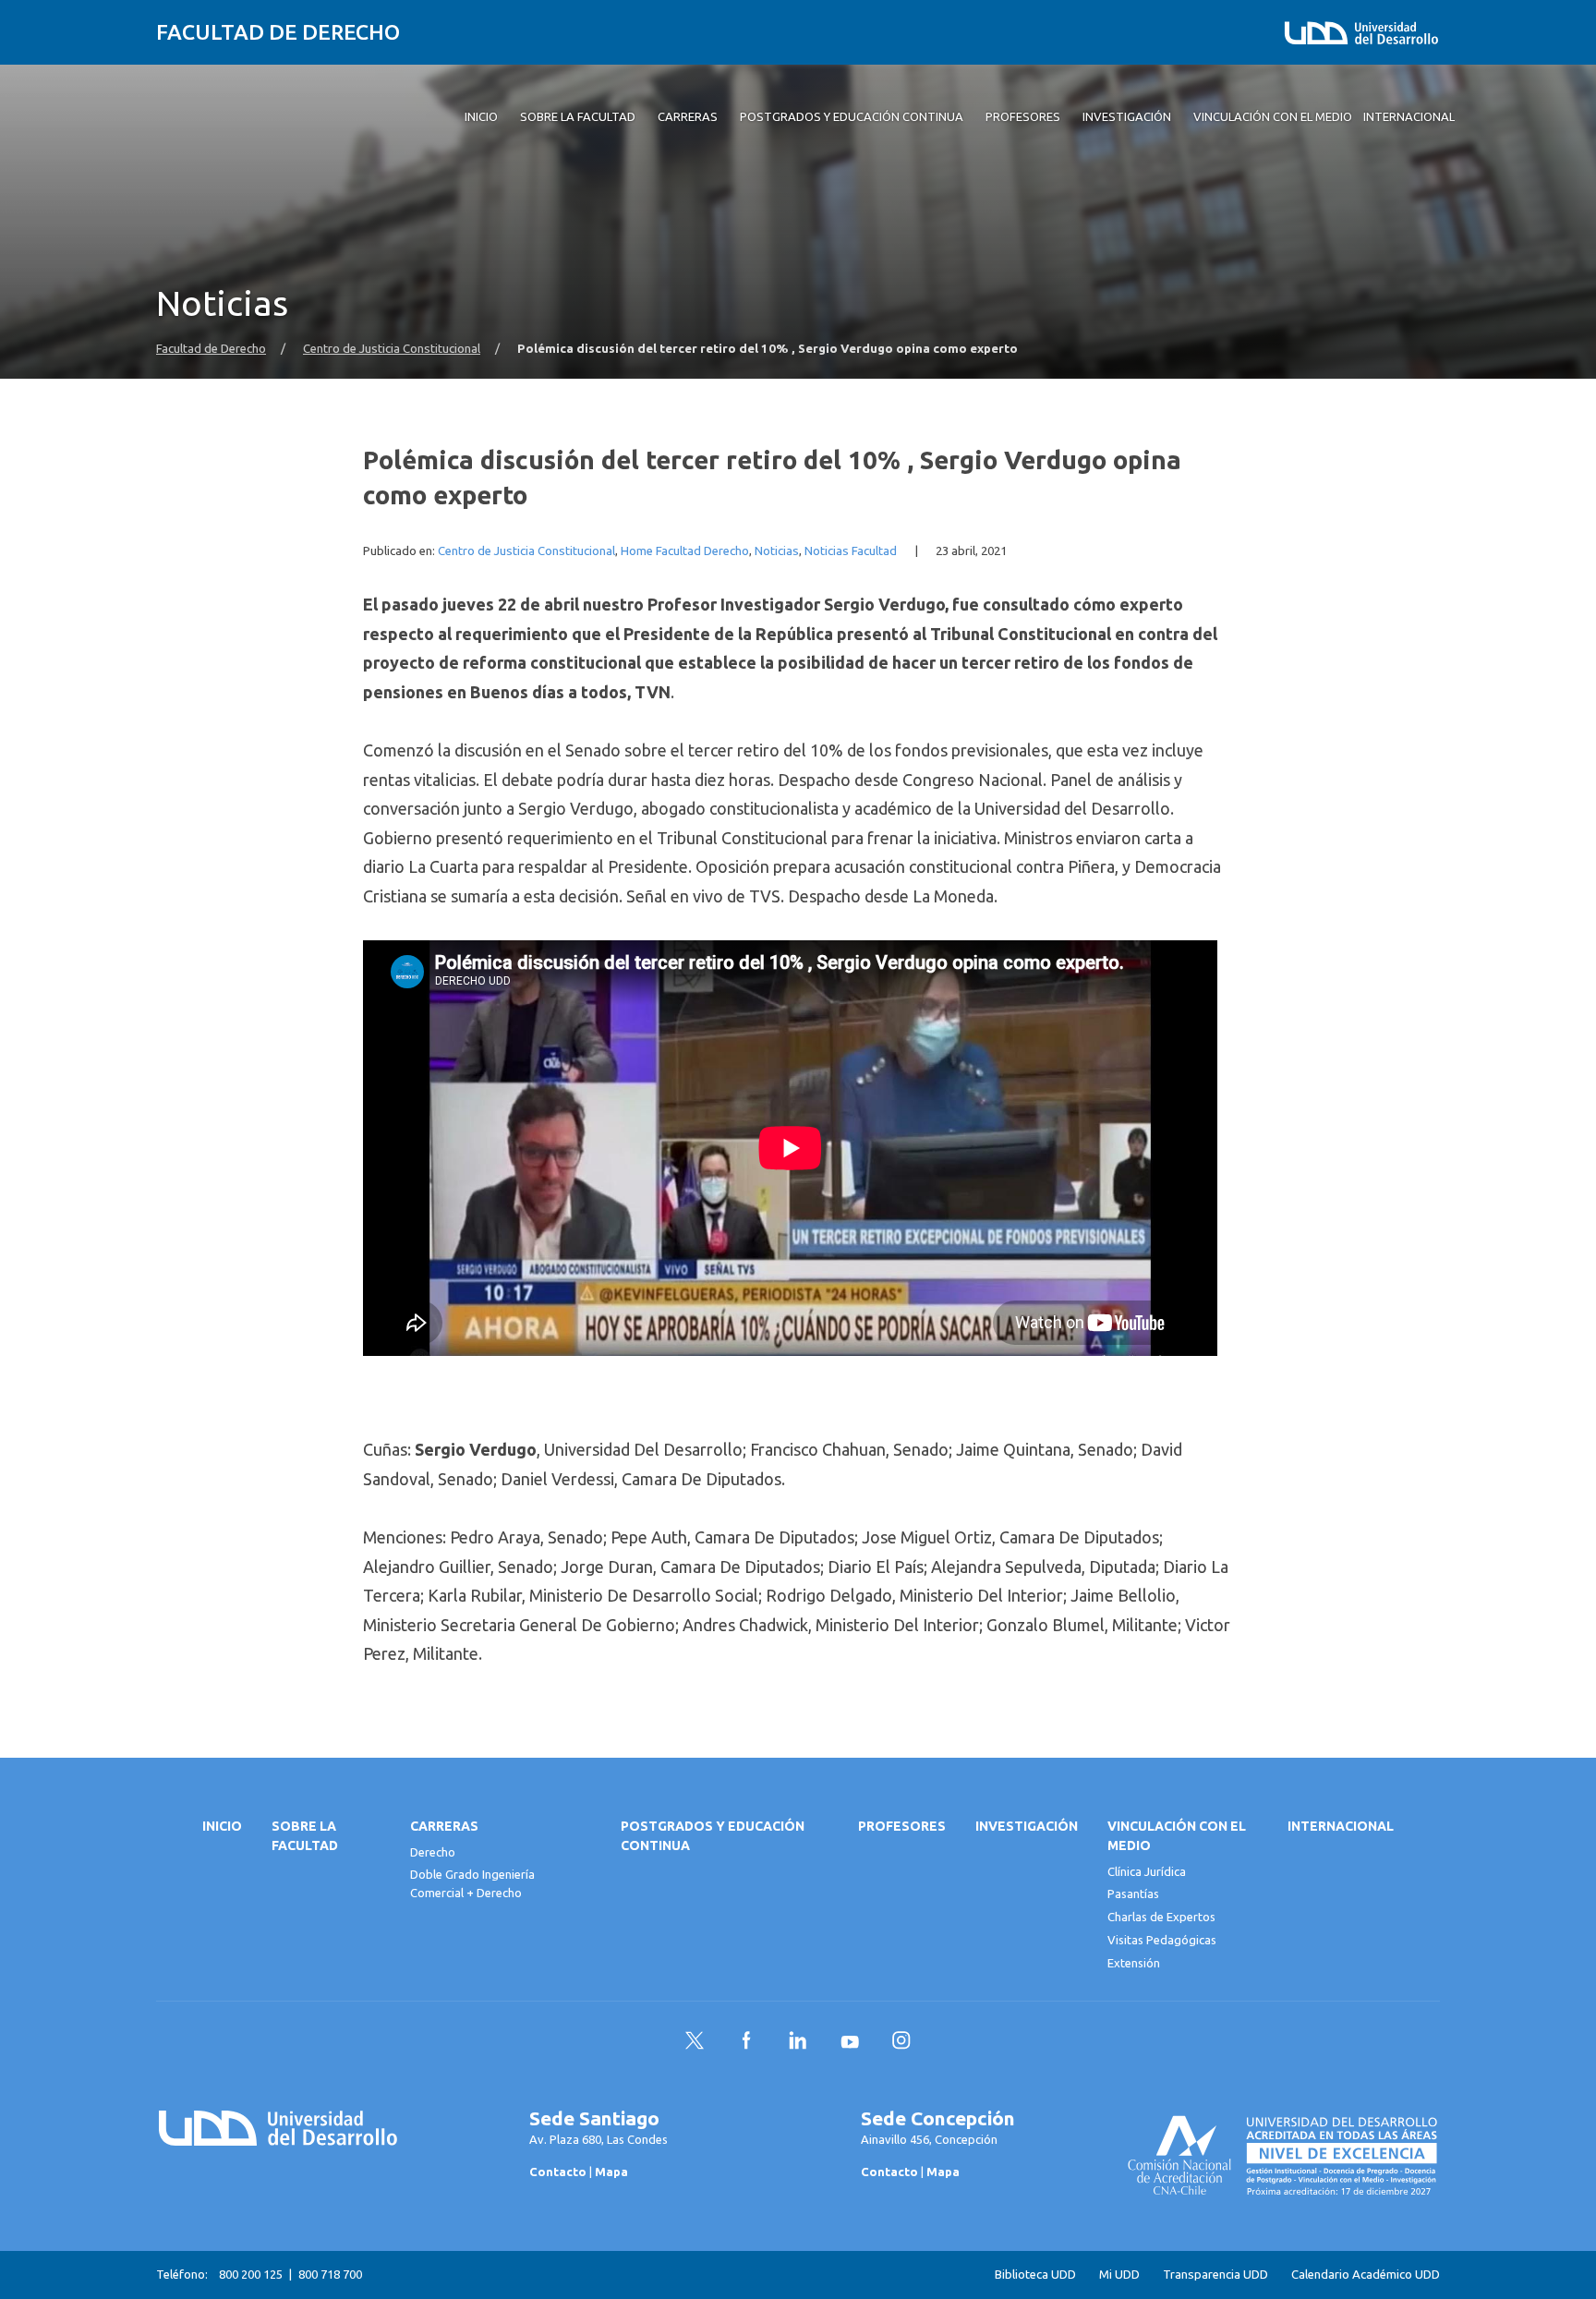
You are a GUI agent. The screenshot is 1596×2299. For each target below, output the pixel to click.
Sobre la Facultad (305, 1836)
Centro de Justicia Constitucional (392, 349)
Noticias (777, 551)
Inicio (222, 1826)
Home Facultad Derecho (685, 551)
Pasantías (1133, 1894)
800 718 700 (330, 2274)
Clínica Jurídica (1147, 1871)
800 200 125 (251, 2274)
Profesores (902, 1826)
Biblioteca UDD (1035, 2275)
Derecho (433, 1852)
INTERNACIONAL (1341, 1826)
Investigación (1027, 1826)
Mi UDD (1119, 2275)
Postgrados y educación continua (713, 1836)
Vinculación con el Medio (1177, 1836)
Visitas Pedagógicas (1162, 1940)
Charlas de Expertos (1161, 1917)
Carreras (444, 1826)
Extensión (1134, 1963)
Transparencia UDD (1215, 2275)
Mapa (611, 2172)
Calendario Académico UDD (1366, 2275)
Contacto (558, 2172)
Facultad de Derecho (278, 32)
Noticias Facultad (851, 551)
